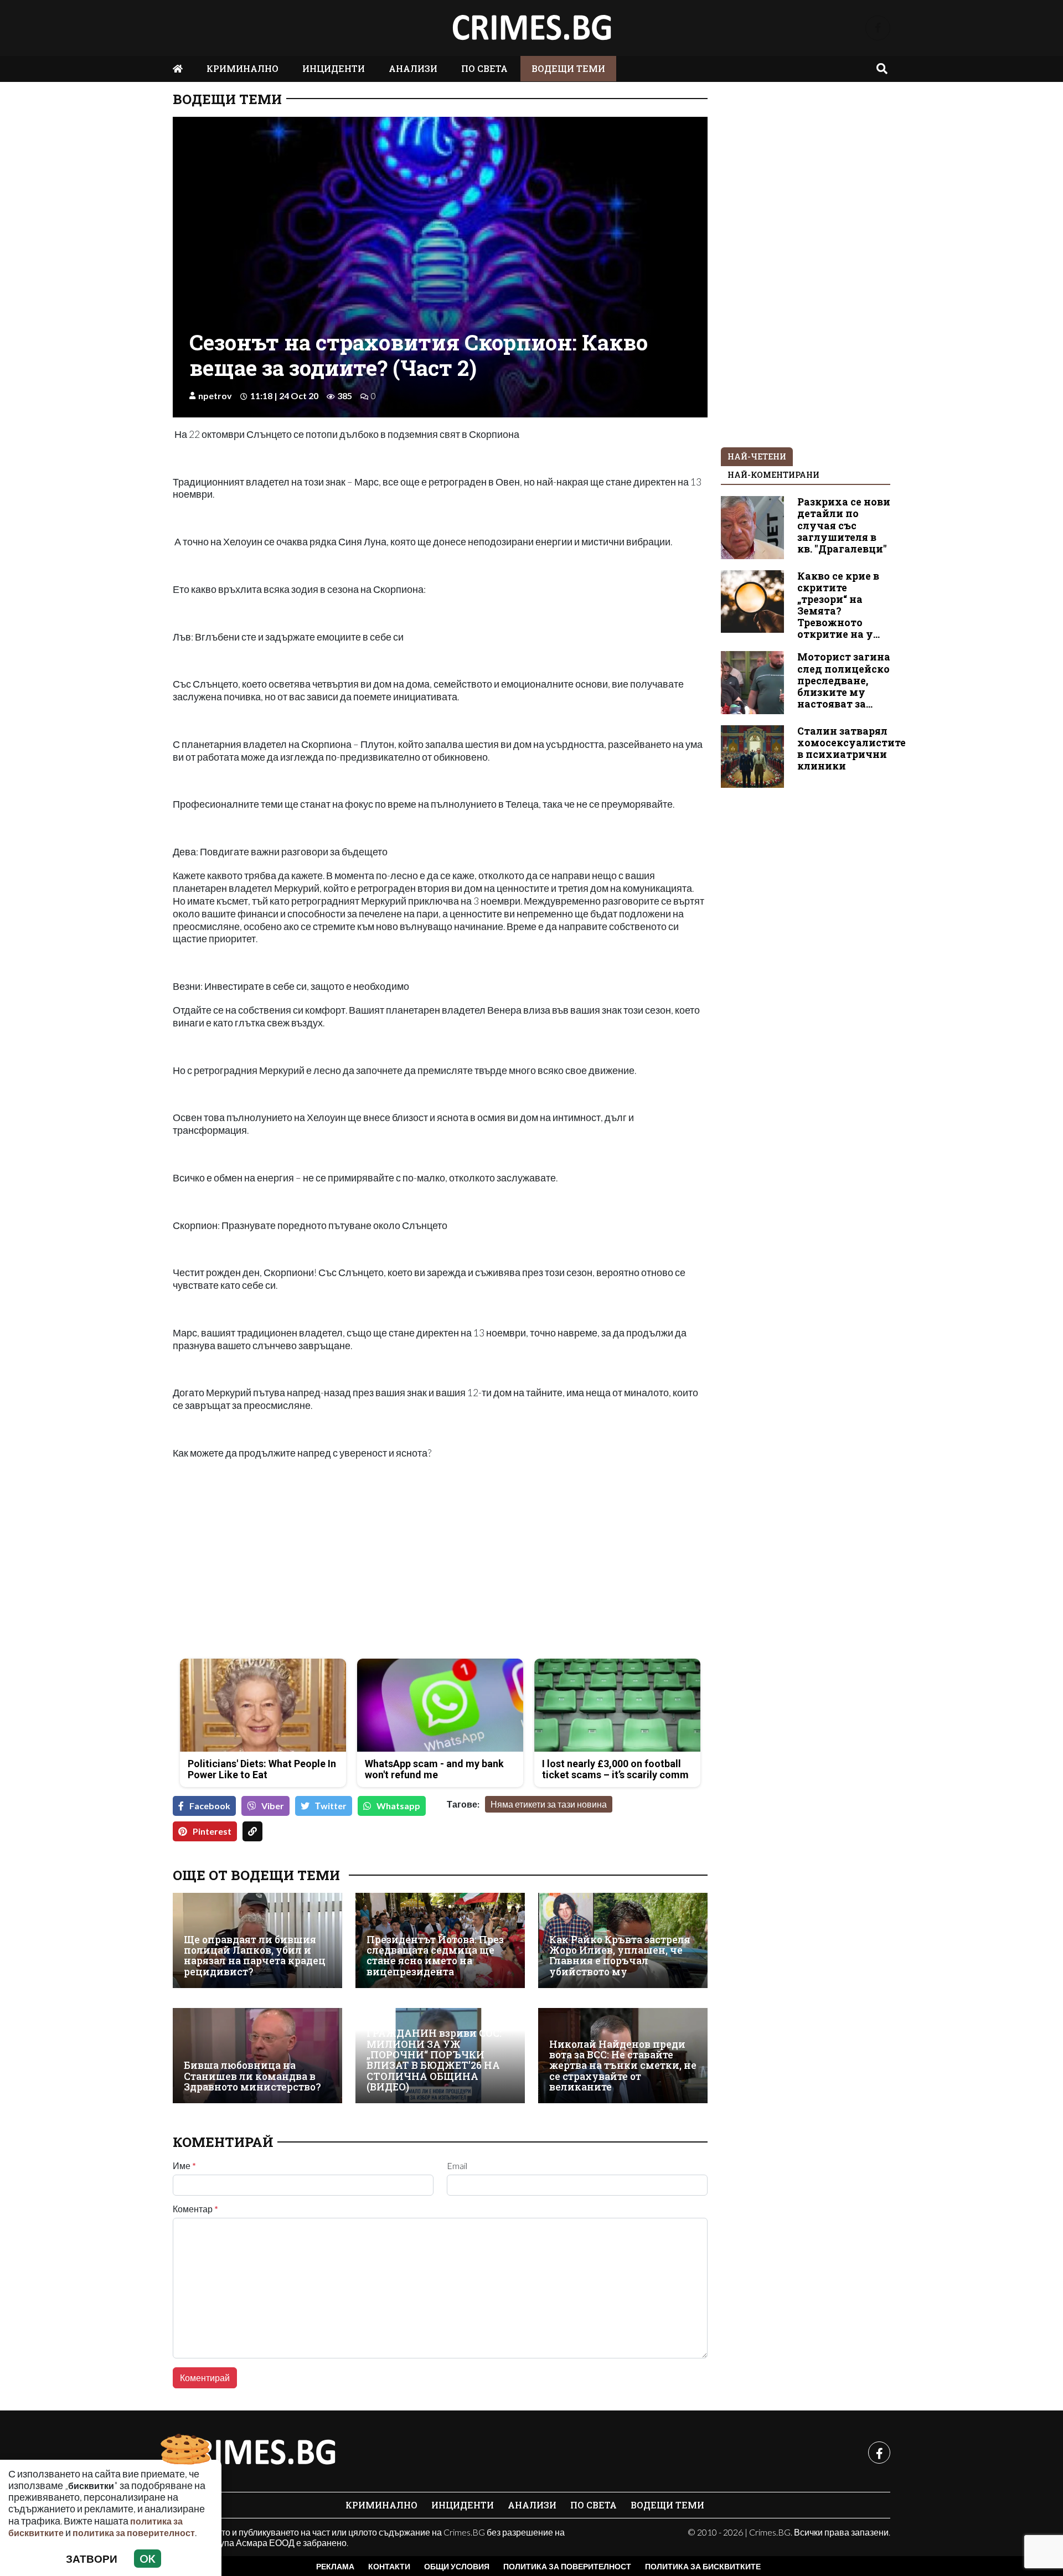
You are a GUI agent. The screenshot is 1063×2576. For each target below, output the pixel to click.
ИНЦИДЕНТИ (334, 68)
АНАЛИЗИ (413, 68)
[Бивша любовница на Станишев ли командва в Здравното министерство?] (257, 2056)
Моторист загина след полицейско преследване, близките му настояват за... (844, 680)
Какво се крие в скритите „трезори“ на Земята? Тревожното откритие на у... (838, 605)
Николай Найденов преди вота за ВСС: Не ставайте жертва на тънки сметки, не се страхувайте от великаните (623, 2066)
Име (184, 2166)
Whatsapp (398, 1806)
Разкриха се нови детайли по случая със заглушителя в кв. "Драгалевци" (844, 525)
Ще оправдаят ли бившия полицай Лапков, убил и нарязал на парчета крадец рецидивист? (255, 1956)
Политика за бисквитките (703, 2566)
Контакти (389, 2566)
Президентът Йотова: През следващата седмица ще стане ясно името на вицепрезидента (435, 1956)
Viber (273, 1806)
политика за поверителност (134, 2533)
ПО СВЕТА (484, 68)
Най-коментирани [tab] (773, 475)
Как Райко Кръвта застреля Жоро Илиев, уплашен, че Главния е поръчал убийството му (620, 1956)
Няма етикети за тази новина (549, 1804)
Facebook (210, 1806)
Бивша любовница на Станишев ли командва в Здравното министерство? (252, 2076)
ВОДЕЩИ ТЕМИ (568, 68)
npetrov (215, 396)
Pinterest (212, 1831)
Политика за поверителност (567, 2566)
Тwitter (331, 1806)
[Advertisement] (303, 1572)
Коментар (195, 2209)
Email (457, 2166)
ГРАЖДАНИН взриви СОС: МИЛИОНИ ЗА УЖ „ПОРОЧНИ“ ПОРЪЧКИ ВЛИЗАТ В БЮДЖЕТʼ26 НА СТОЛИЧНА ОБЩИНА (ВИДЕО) (434, 2060)
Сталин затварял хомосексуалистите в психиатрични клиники (852, 748)
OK (148, 2559)
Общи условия (457, 2566)
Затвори (92, 2559)
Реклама (335, 2566)
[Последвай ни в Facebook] (878, 28)
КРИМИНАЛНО (242, 68)
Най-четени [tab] (757, 456)
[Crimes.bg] (256, 2453)
